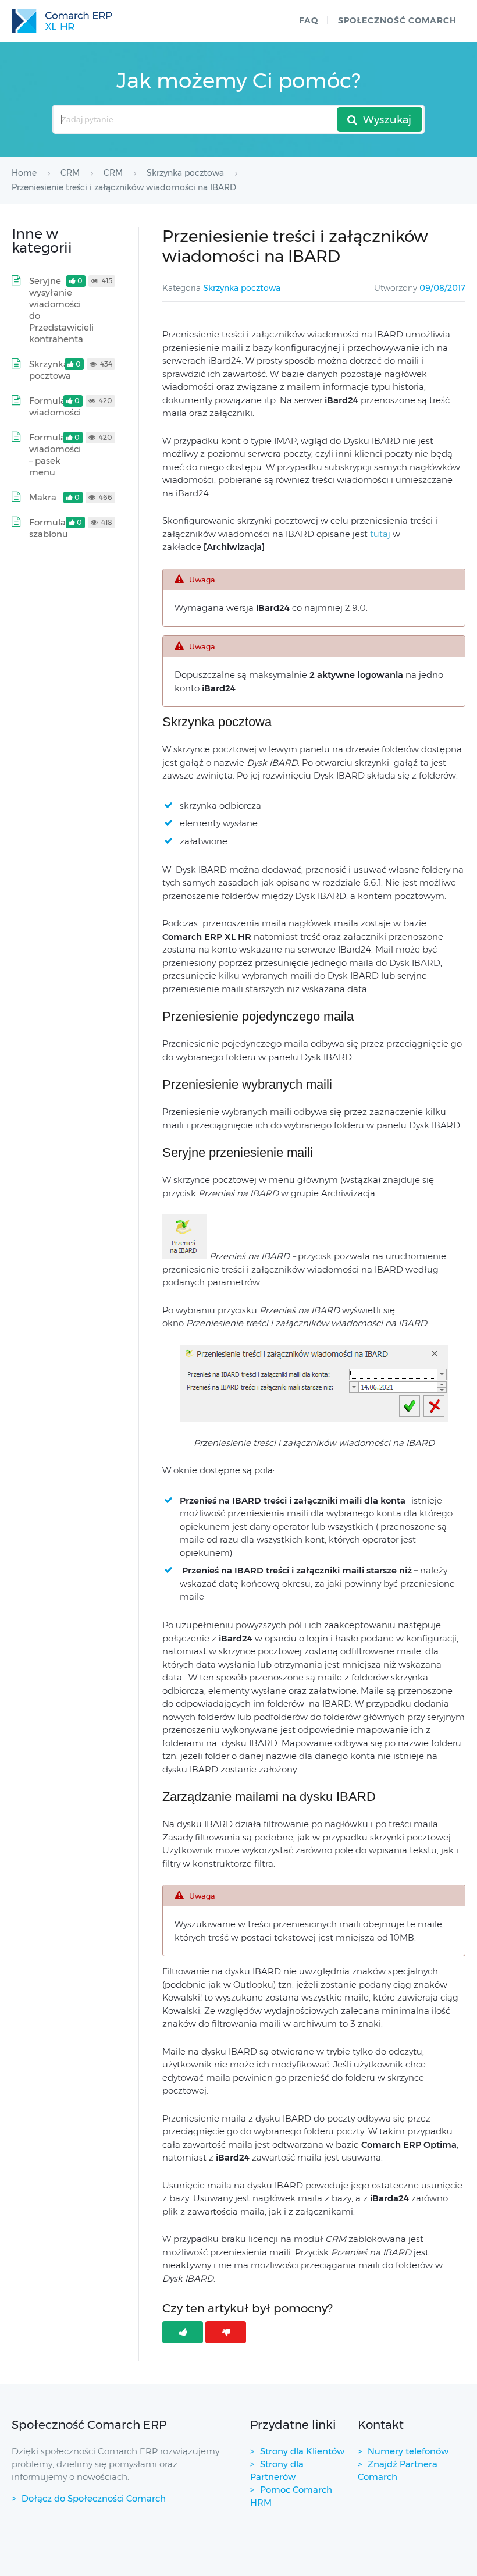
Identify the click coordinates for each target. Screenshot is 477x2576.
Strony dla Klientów (302, 2451)
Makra (43, 497)
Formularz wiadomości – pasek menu (55, 455)
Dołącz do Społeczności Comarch (94, 2498)
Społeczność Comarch (397, 20)
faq (309, 20)
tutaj (380, 534)
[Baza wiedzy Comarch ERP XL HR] (62, 21)
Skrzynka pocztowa (242, 288)
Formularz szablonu (51, 528)
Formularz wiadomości (55, 406)
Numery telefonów (408, 2451)
